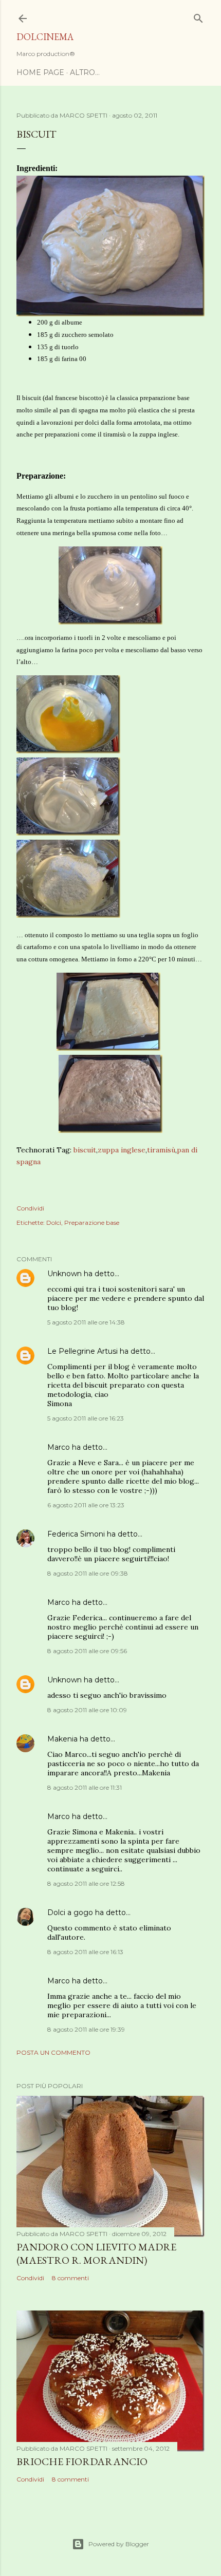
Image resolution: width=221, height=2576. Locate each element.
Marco (59, 1447)
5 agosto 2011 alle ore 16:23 (86, 1418)
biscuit (85, 1150)
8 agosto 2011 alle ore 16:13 (85, 1952)
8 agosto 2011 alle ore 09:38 (88, 1573)
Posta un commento (53, 2052)
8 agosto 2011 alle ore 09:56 (87, 1651)
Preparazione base (92, 1223)
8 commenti (70, 2278)
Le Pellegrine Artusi (82, 1351)
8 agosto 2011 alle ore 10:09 (87, 1710)
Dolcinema (45, 37)
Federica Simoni (76, 1534)
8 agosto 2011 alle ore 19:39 (86, 2029)
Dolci (54, 1223)
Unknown (65, 1274)
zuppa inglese (122, 1150)
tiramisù (161, 1150)
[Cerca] (198, 16)
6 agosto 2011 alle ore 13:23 (86, 1505)
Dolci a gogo (70, 1912)
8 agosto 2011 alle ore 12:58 (86, 1883)
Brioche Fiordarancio (82, 2461)
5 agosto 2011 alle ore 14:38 (86, 1322)
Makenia (62, 1739)
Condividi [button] (30, 1208)
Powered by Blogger (119, 2544)
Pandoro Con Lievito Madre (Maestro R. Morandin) (96, 2253)
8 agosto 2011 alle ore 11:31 (85, 1787)
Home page (40, 72)
